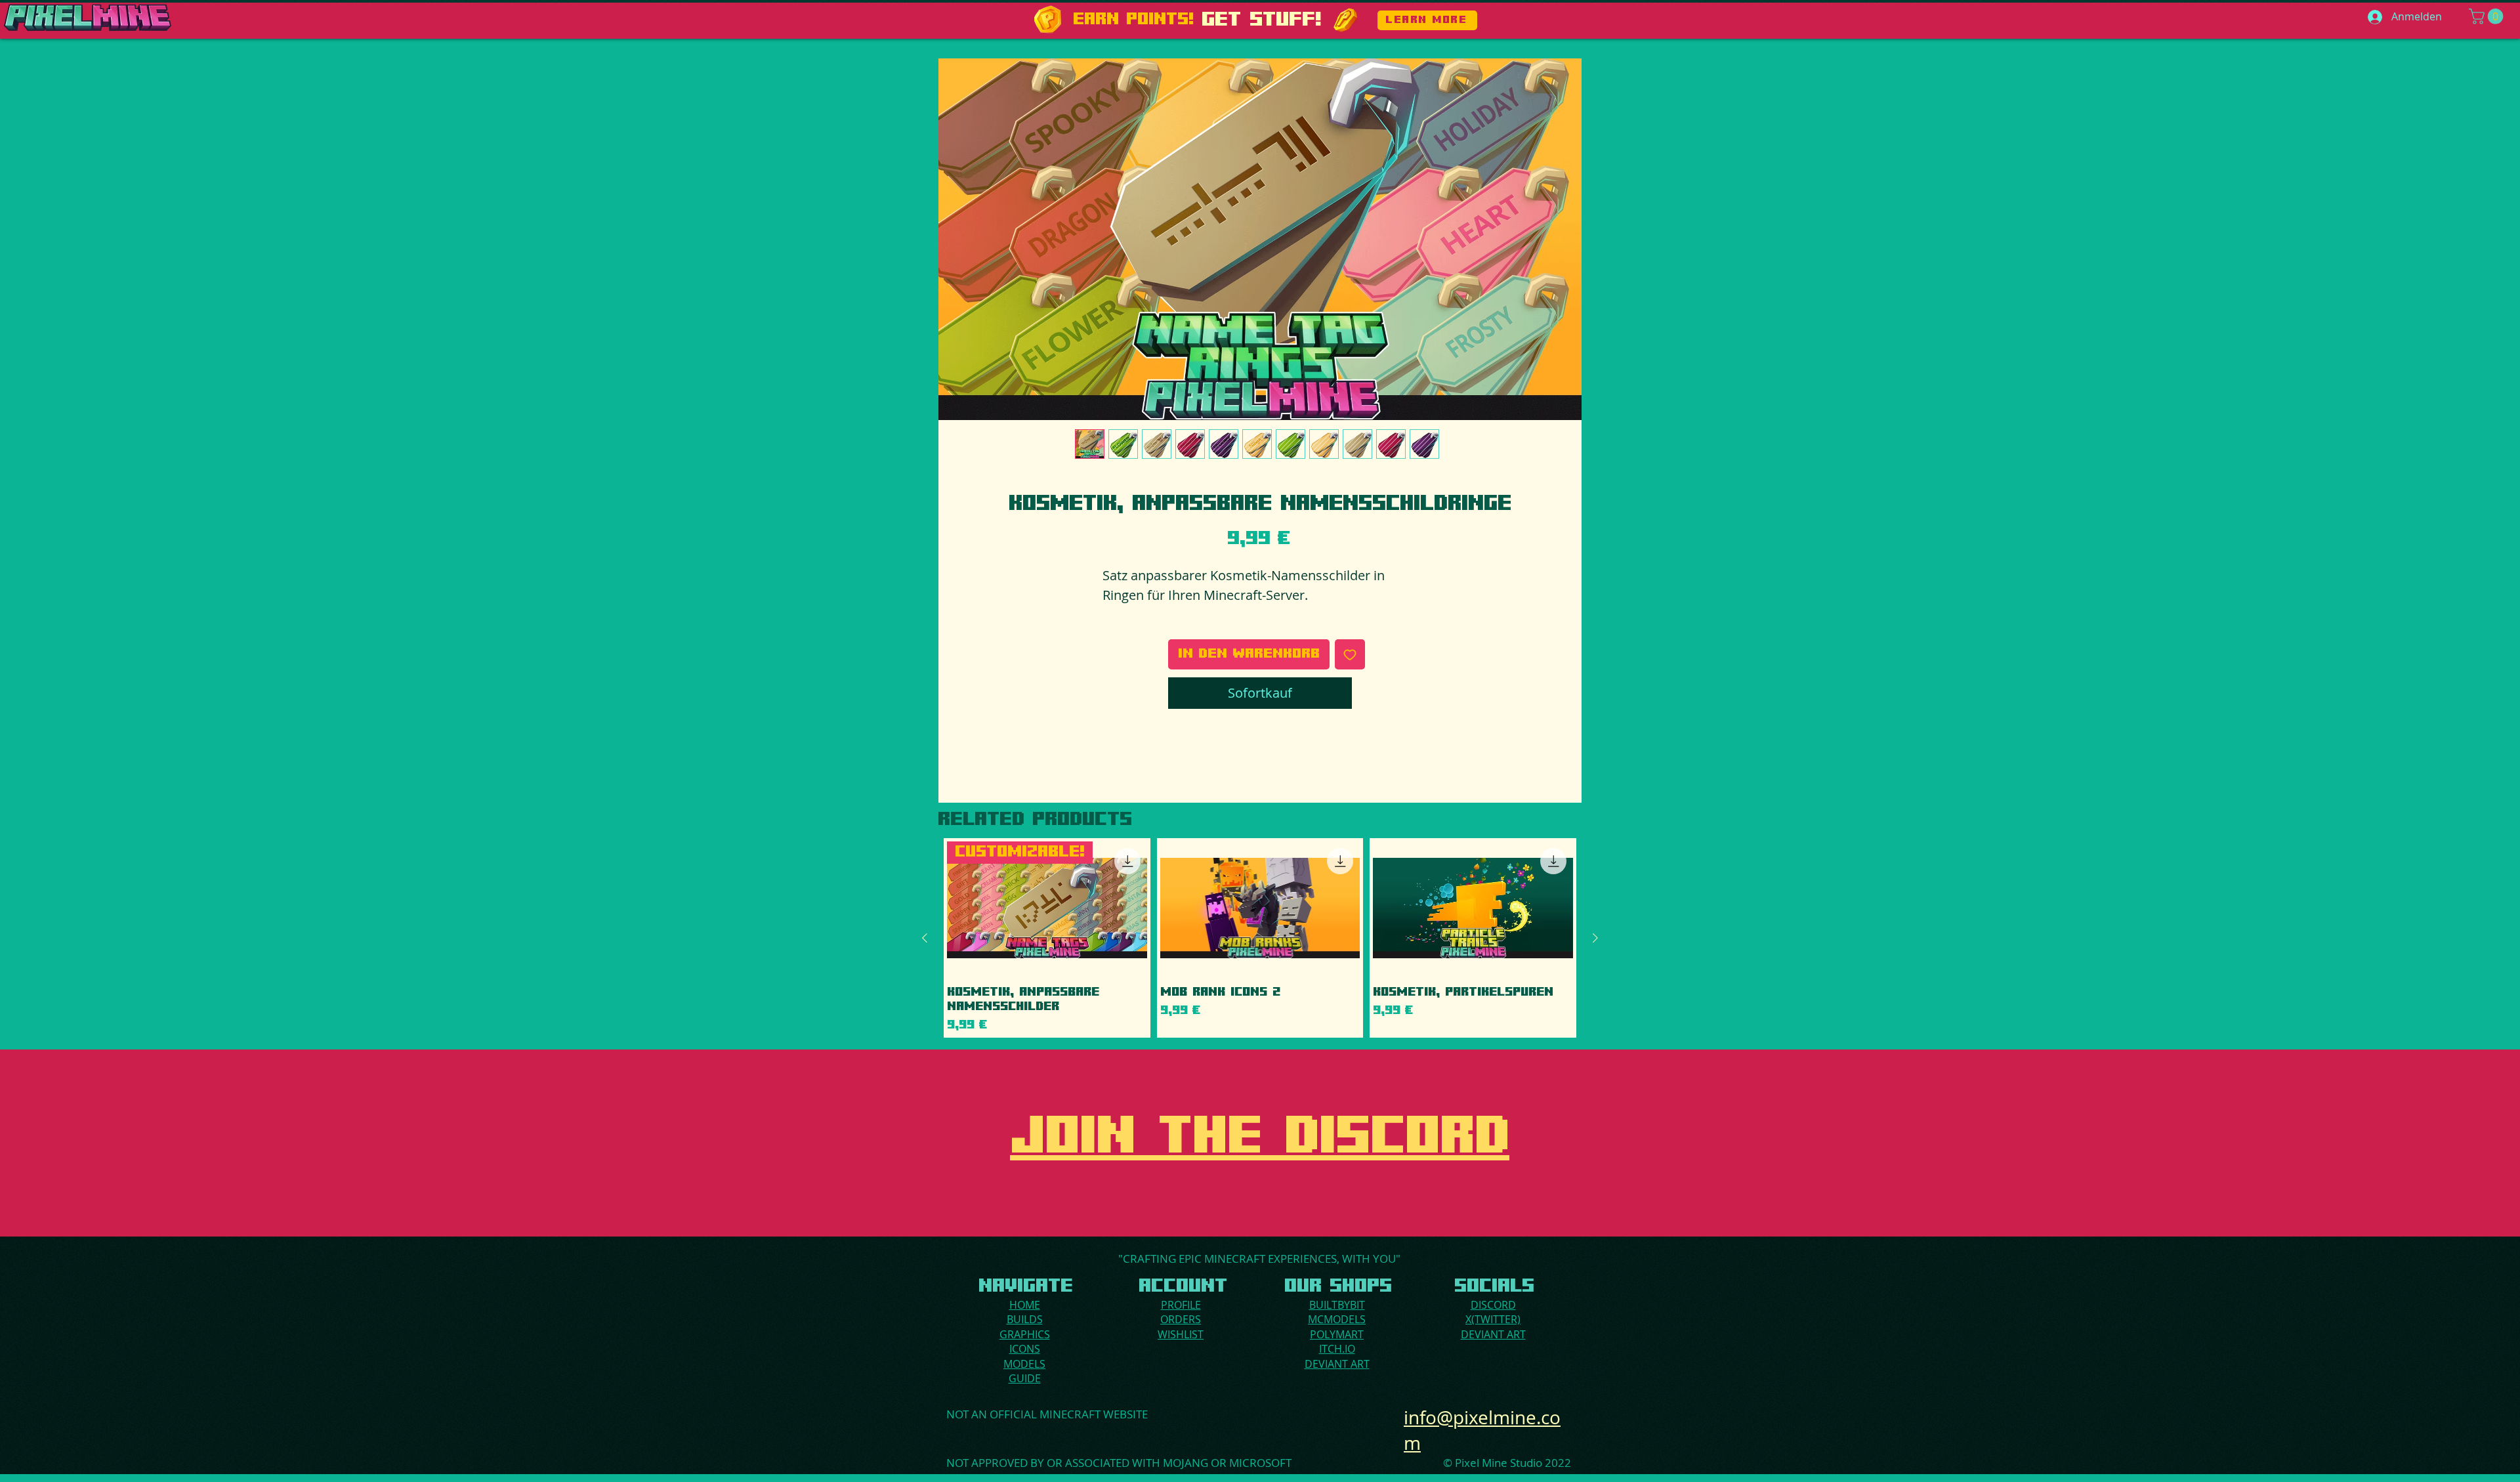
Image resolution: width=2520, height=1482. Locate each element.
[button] (2488, 16)
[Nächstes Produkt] (1595, 938)
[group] (1260, 938)
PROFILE (1181, 1305)
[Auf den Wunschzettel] (1350, 654)
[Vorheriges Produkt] (925, 938)
